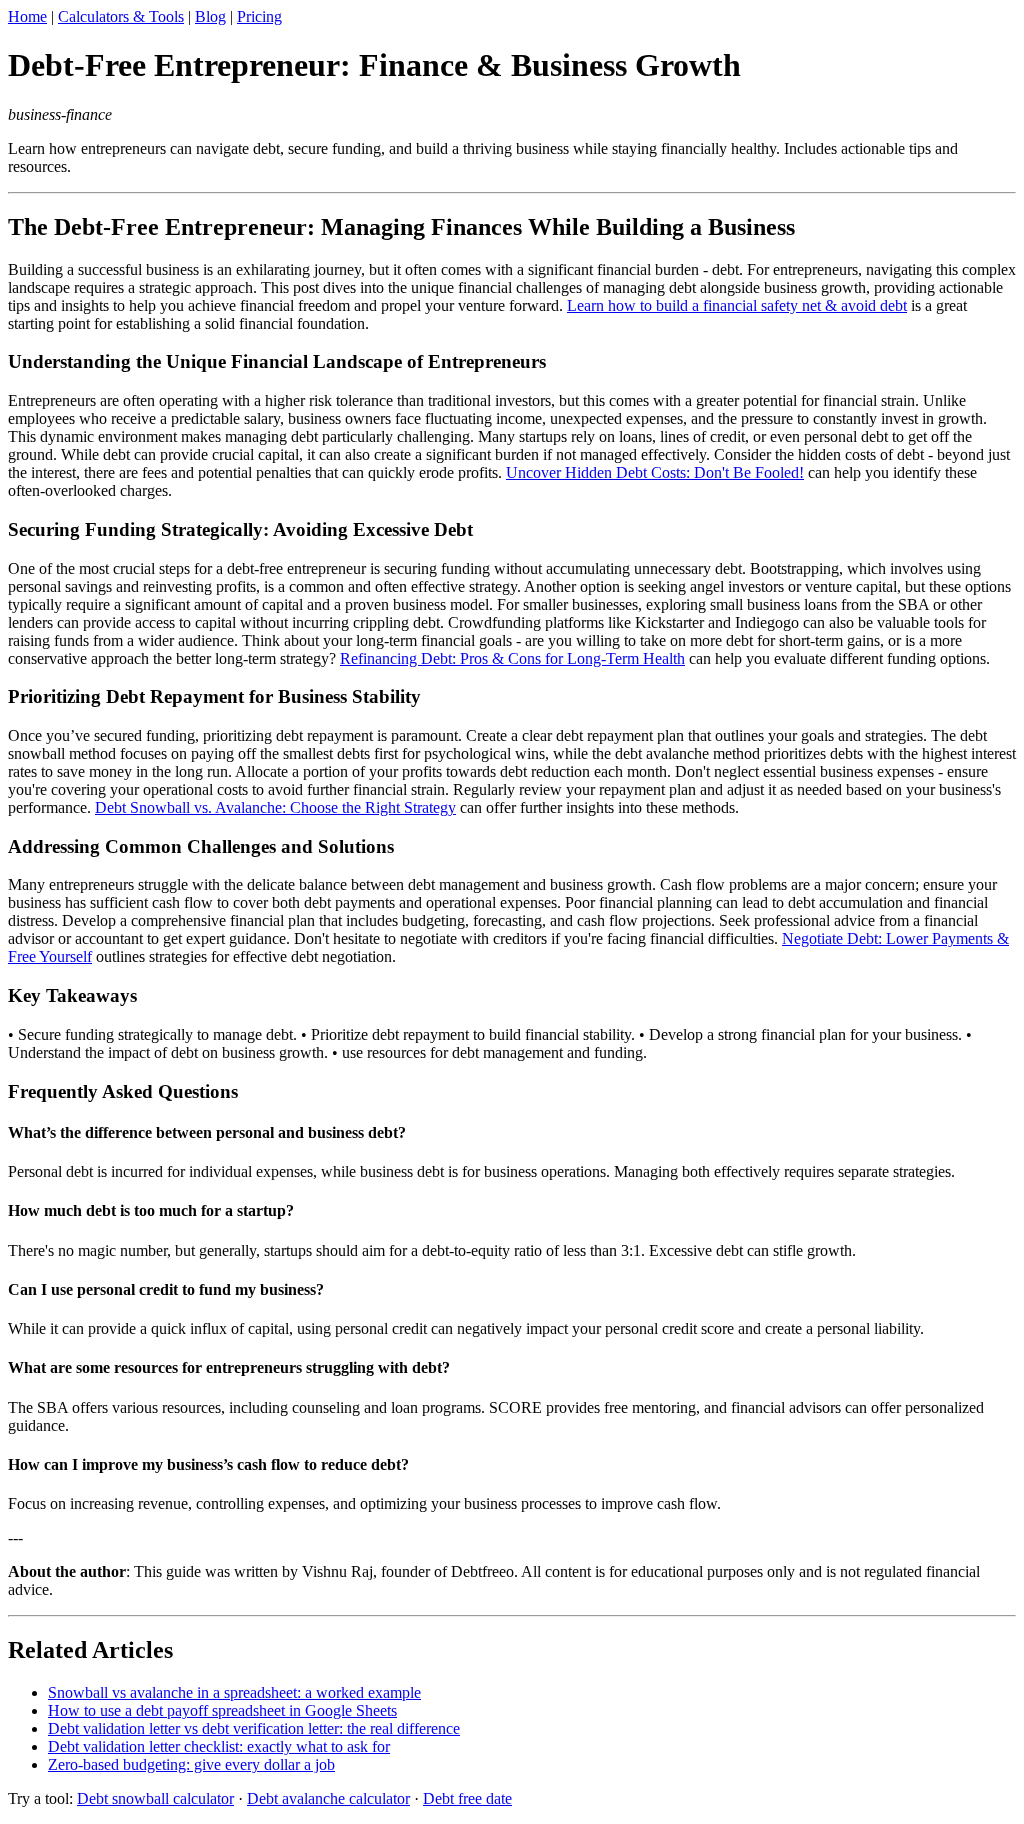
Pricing (259, 16)
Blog (210, 16)
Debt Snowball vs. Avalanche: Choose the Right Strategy (275, 807)
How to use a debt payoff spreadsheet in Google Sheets (222, 1710)
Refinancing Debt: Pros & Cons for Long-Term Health (512, 658)
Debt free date (467, 1798)
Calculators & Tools (121, 16)
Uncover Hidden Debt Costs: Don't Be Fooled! (655, 472)
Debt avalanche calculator (328, 1798)
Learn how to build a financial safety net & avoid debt (737, 305)
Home (27, 16)
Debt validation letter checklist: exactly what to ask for (219, 1746)
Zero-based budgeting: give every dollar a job (191, 1764)
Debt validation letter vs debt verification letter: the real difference (254, 1728)
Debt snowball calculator (155, 1798)
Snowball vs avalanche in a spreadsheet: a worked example (234, 1692)
